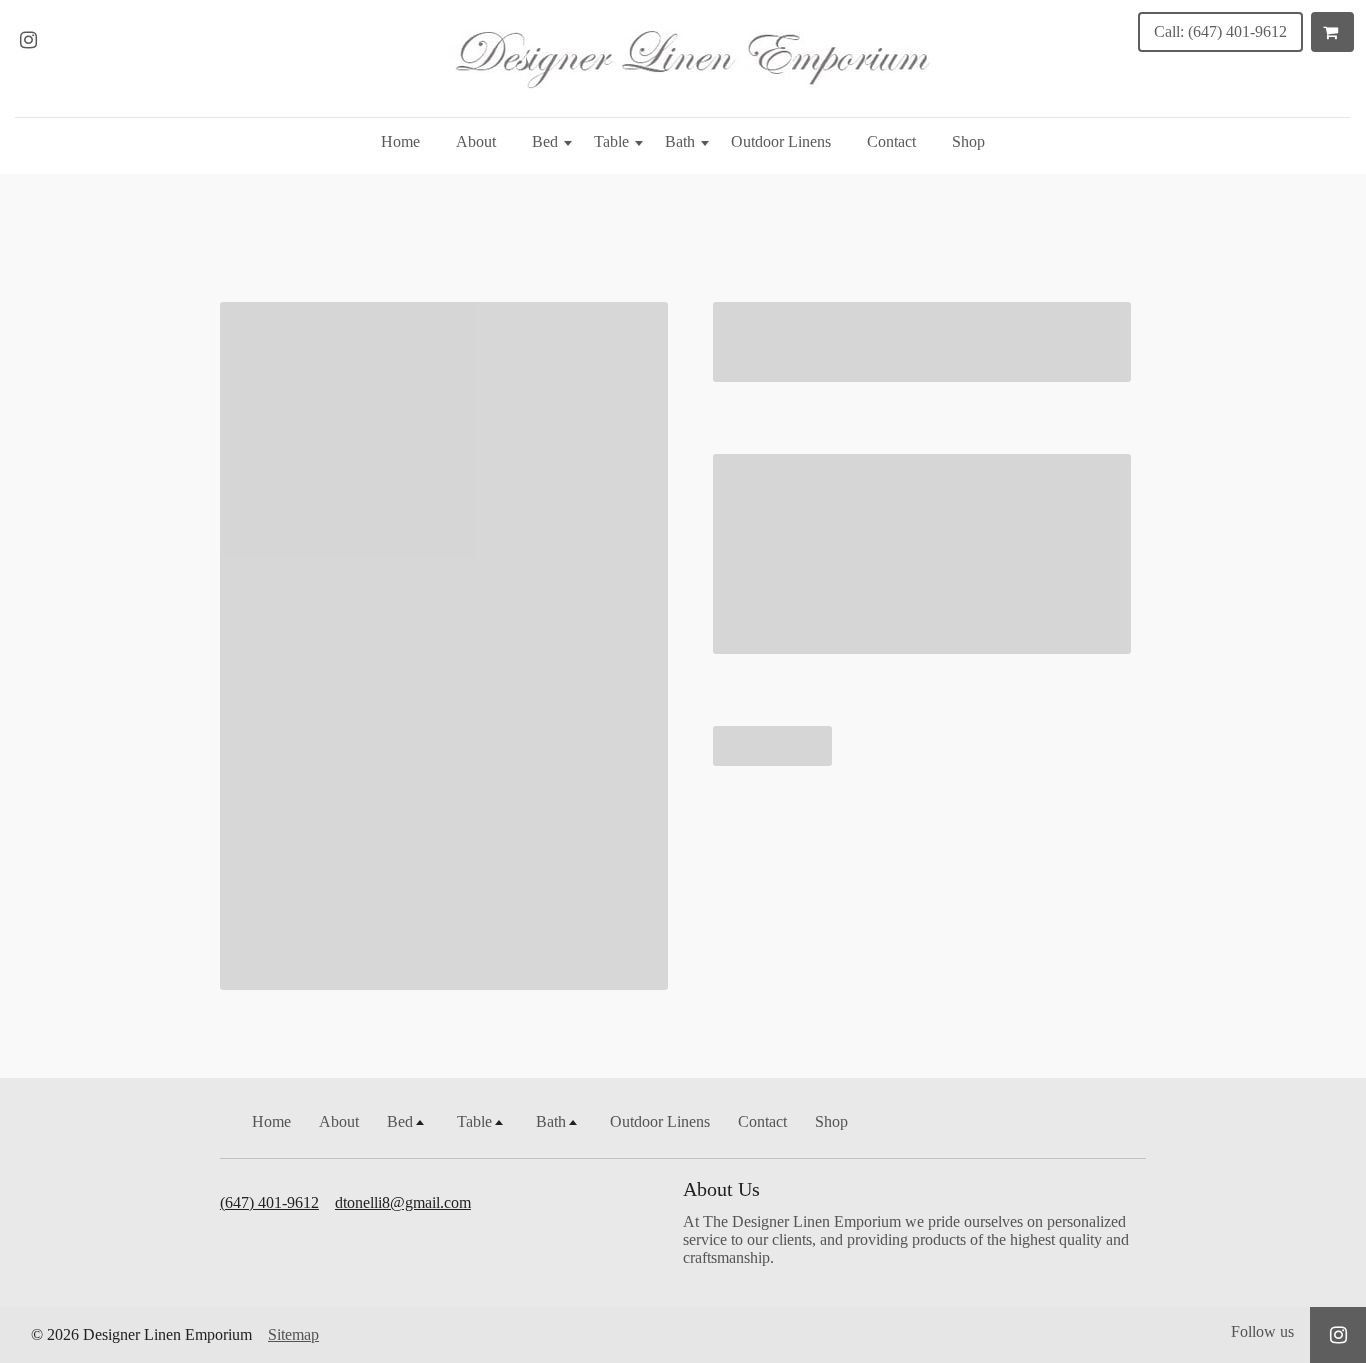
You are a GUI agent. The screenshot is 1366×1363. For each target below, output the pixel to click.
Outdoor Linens (781, 141)
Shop (968, 141)
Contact (891, 141)
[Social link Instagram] (28, 40)
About (476, 141)
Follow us (1262, 1331)
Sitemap (293, 1334)
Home (400, 141)
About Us (721, 1189)
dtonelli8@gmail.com (403, 1202)
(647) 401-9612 (269, 1202)
